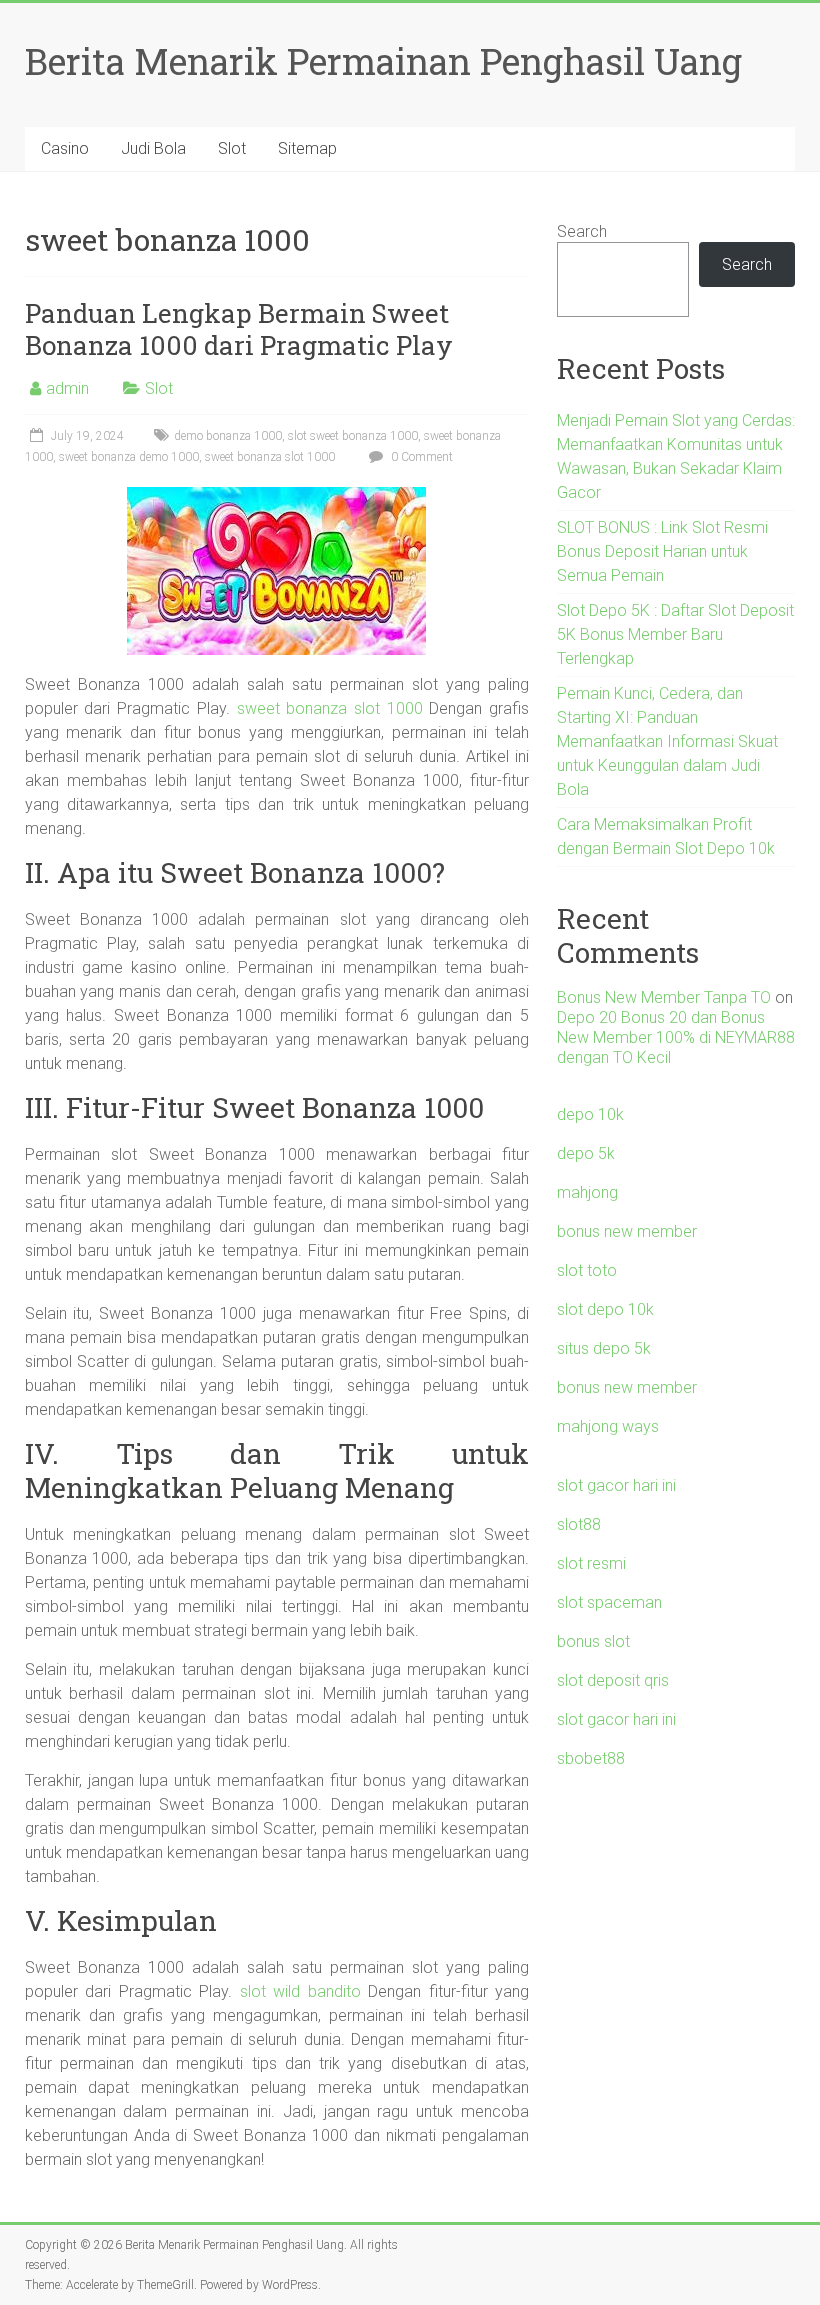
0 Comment (420, 457)
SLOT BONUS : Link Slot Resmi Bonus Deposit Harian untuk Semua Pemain (662, 551)
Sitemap (307, 148)
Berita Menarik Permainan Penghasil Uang (383, 61)
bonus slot (593, 1641)
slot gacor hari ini (616, 1485)
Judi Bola (153, 148)
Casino (65, 148)
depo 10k (590, 1114)
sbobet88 (591, 1758)
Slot (232, 148)
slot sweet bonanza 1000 (353, 436)
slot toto (587, 1270)
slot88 (579, 1524)
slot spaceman (609, 1602)
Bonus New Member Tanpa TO (664, 997)
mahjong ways (608, 1426)
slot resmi (591, 1563)
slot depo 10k (605, 1309)
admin (67, 388)
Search (582, 231)
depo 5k (586, 1153)
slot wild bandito (300, 1991)
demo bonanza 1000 (228, 436)
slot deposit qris (613, 1680)
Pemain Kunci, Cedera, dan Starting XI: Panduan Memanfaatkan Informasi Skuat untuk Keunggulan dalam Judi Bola (667, 741)
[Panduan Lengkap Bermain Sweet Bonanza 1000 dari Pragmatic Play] (276, 496)
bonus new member (627, 1231)
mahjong (587, 1192)
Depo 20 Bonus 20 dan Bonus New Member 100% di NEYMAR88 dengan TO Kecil (676, 1037)
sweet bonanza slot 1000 (270, 457)
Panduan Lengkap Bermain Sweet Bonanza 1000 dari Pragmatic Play (239, 329)
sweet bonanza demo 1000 (129, 457)
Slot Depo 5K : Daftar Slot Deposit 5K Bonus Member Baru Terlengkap (675, 634)
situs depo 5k (604, 1348)
